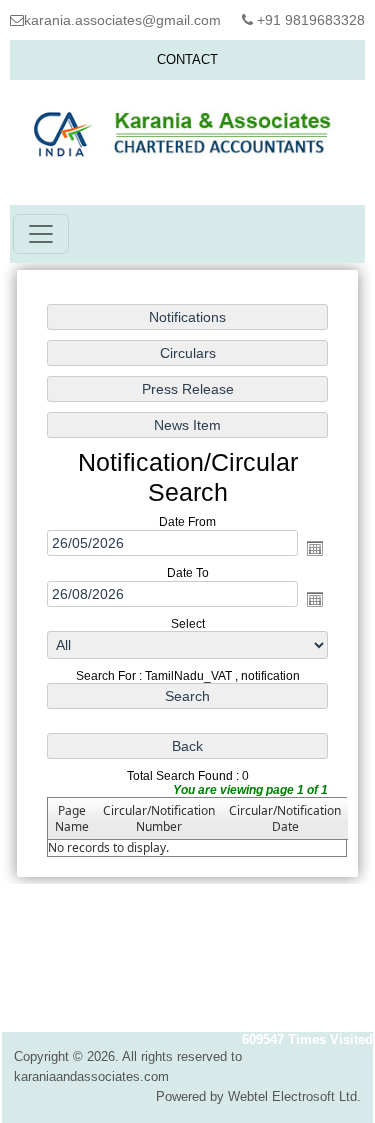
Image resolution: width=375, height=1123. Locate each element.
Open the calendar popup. (315, 548)
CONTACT (187, 59)
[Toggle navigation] (41, 234)
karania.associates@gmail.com (122, 20)
